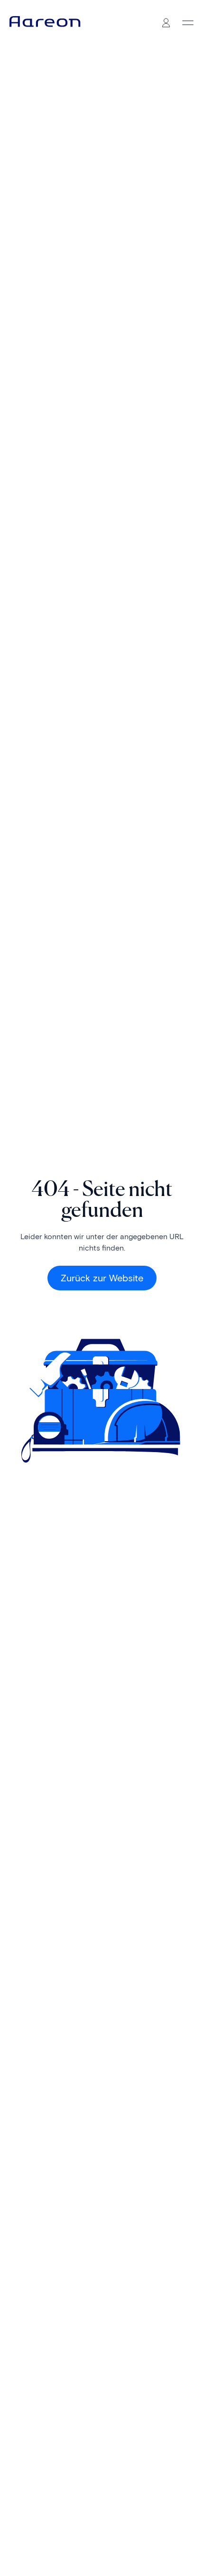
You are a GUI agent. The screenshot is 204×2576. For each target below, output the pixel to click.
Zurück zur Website (102, 1278)
